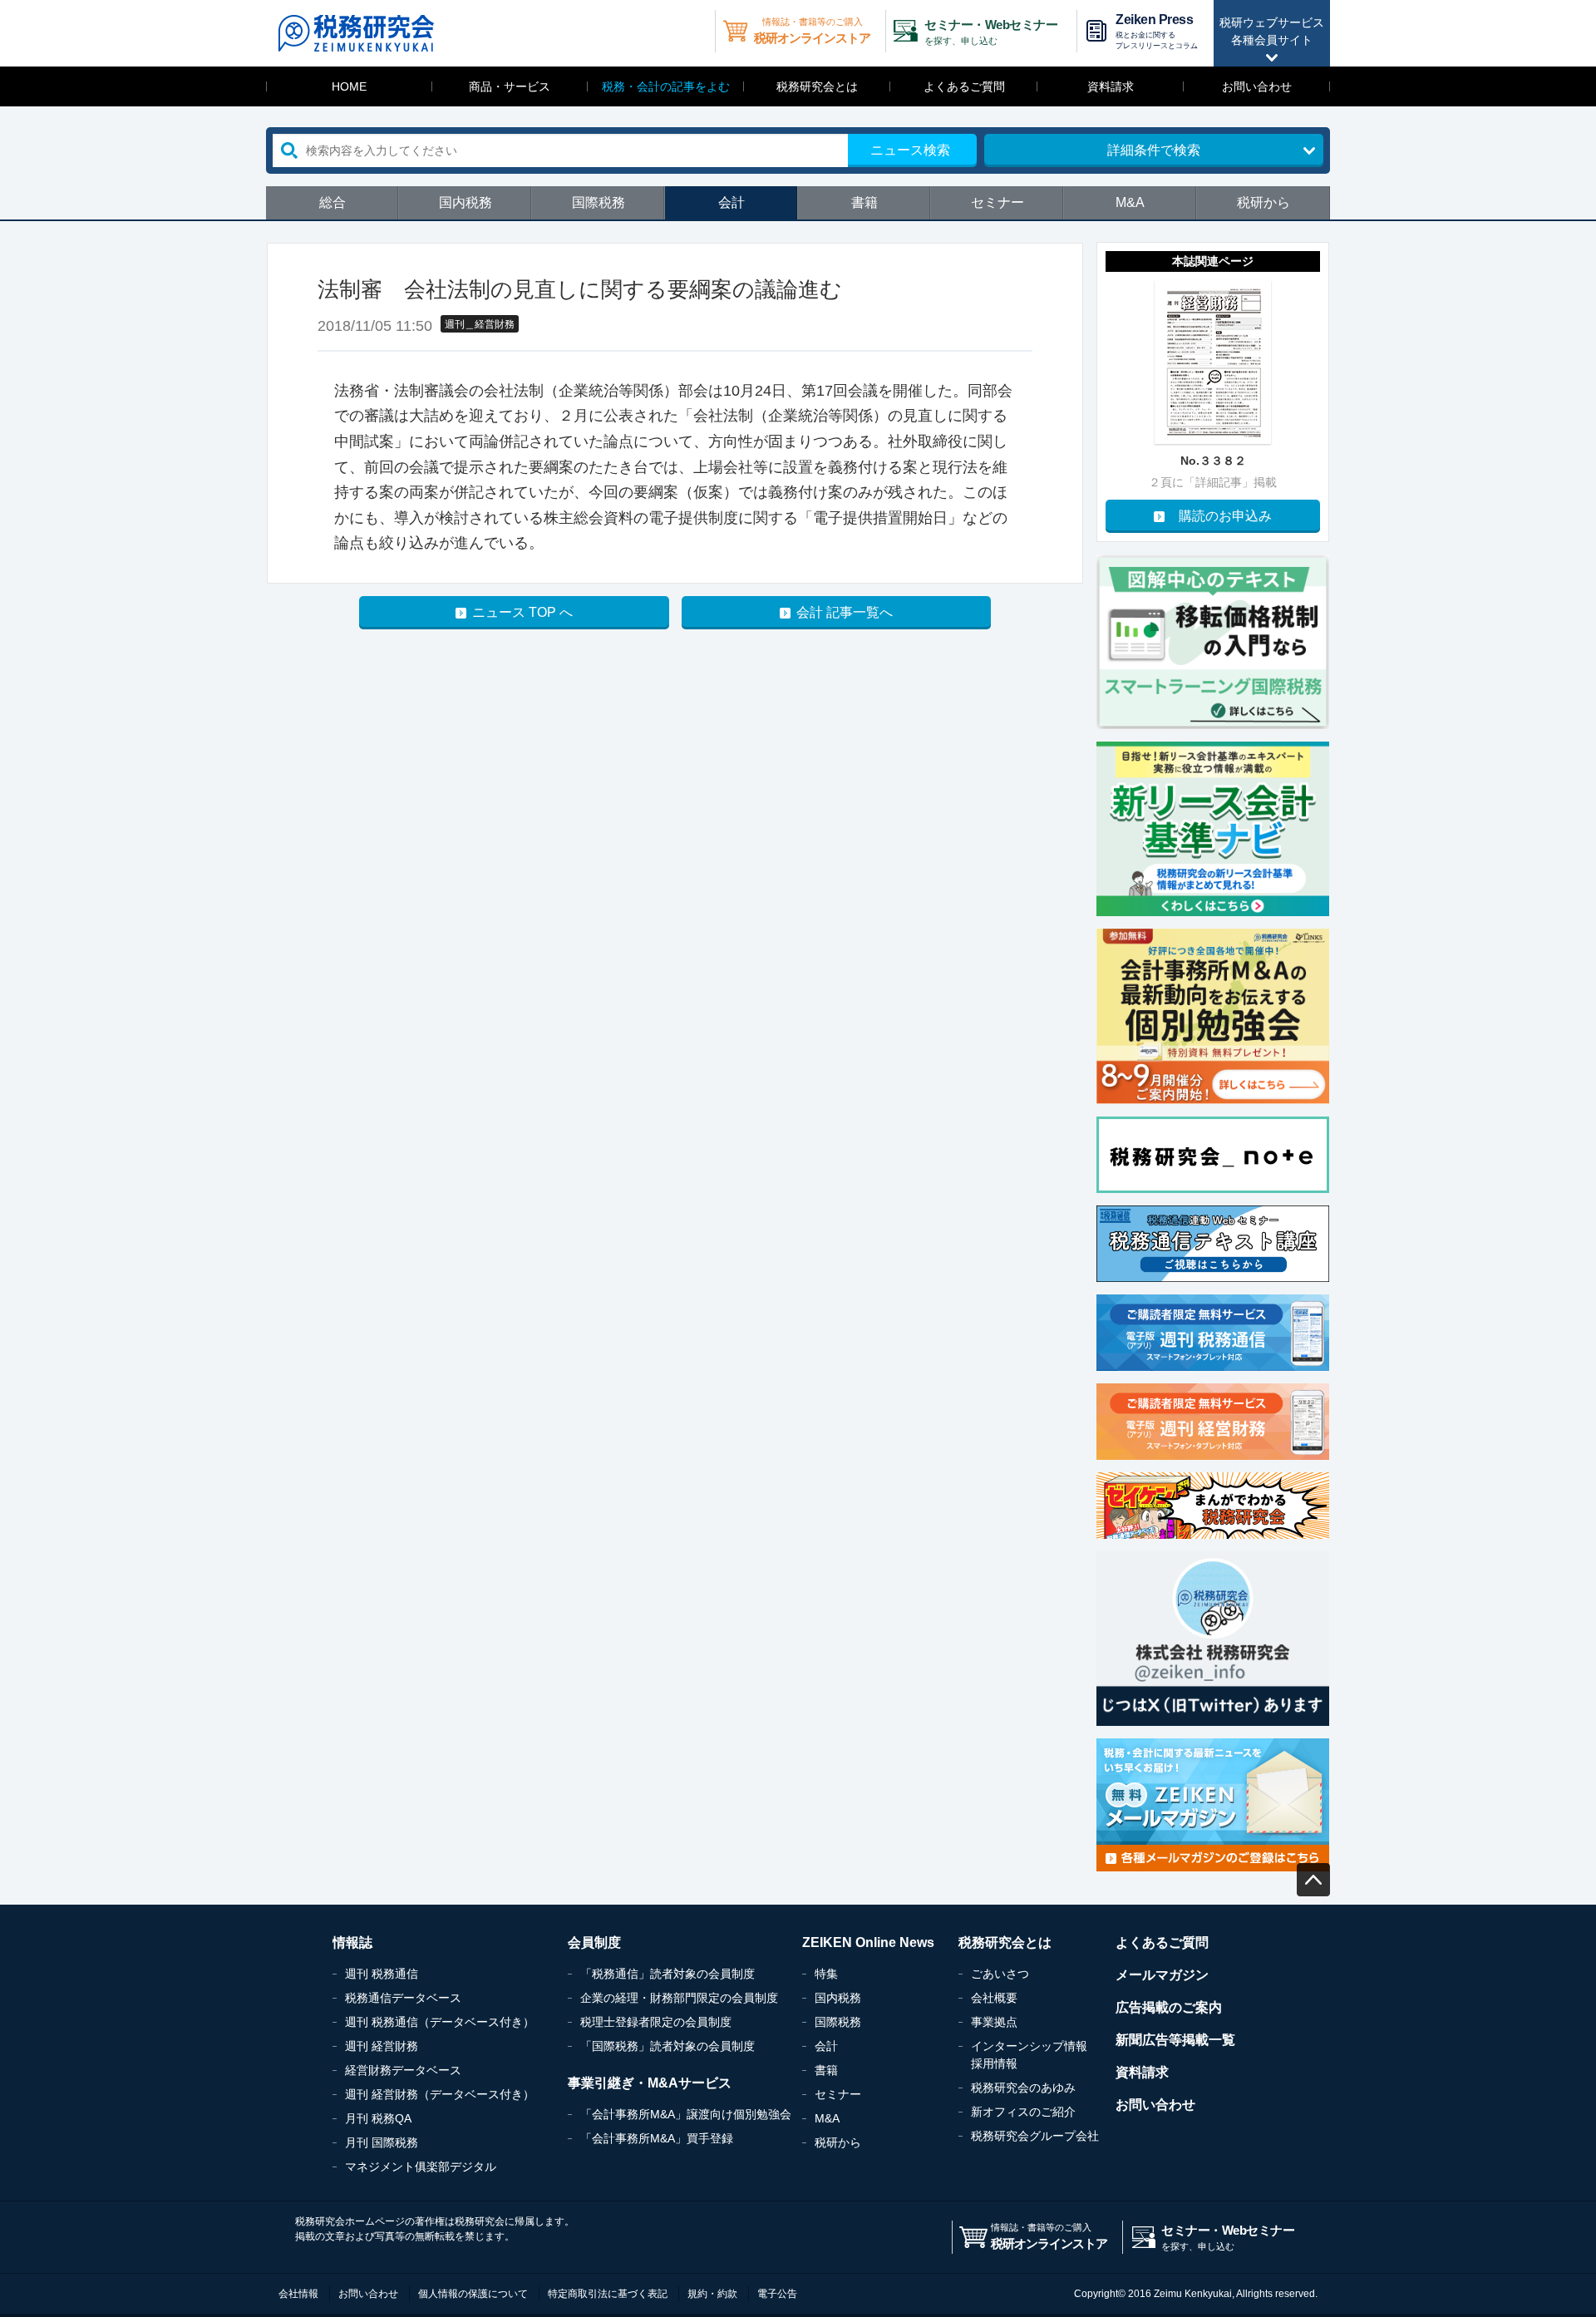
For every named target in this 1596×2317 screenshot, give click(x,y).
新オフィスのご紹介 (1023, 2112)
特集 (826, 1974)
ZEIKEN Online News (868, 1942)
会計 (731, 202)
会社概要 (994, 1998)
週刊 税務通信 (382, 1974)
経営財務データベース (403, 2070)
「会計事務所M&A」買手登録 (657, 2138)
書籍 (864, 202)
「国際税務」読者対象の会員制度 (667, 2046)
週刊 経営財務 (382, 2046)
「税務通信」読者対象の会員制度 (667, 1974)
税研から (1263, 202)
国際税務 (598, 202)
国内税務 (465, 202)
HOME (349, 86)
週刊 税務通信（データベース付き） (440, 2022)
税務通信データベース (403, 1998)
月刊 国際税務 (382, 2142)
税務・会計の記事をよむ (666, 86)
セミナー (997, 202)
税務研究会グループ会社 (1035, 2136)
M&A (1130, 202)
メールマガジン (1162, 1975)
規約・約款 (712, 2294)
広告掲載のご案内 (1169, 2007)
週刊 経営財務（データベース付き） (440, 2094)
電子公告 (777, 2294)
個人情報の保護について (473, 2294)
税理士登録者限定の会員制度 (656, 2022)
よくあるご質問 (964, 86)
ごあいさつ (1000, 1974)
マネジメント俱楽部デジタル (421, 2167)
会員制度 (594, 1942)
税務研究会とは (817, 86)
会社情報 (298, 2294)
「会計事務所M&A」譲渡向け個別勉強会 (686, 2114)
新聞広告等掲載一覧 (1175, 2040)
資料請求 (1111, 86)
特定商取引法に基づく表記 (608, 2294)
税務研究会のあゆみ (1023, 2088)
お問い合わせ (1257, 86)
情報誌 (352, 1942)
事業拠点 (994, 2022)
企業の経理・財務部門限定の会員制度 (679, 1998)
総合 (332, 202)
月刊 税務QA (378, 2118)
